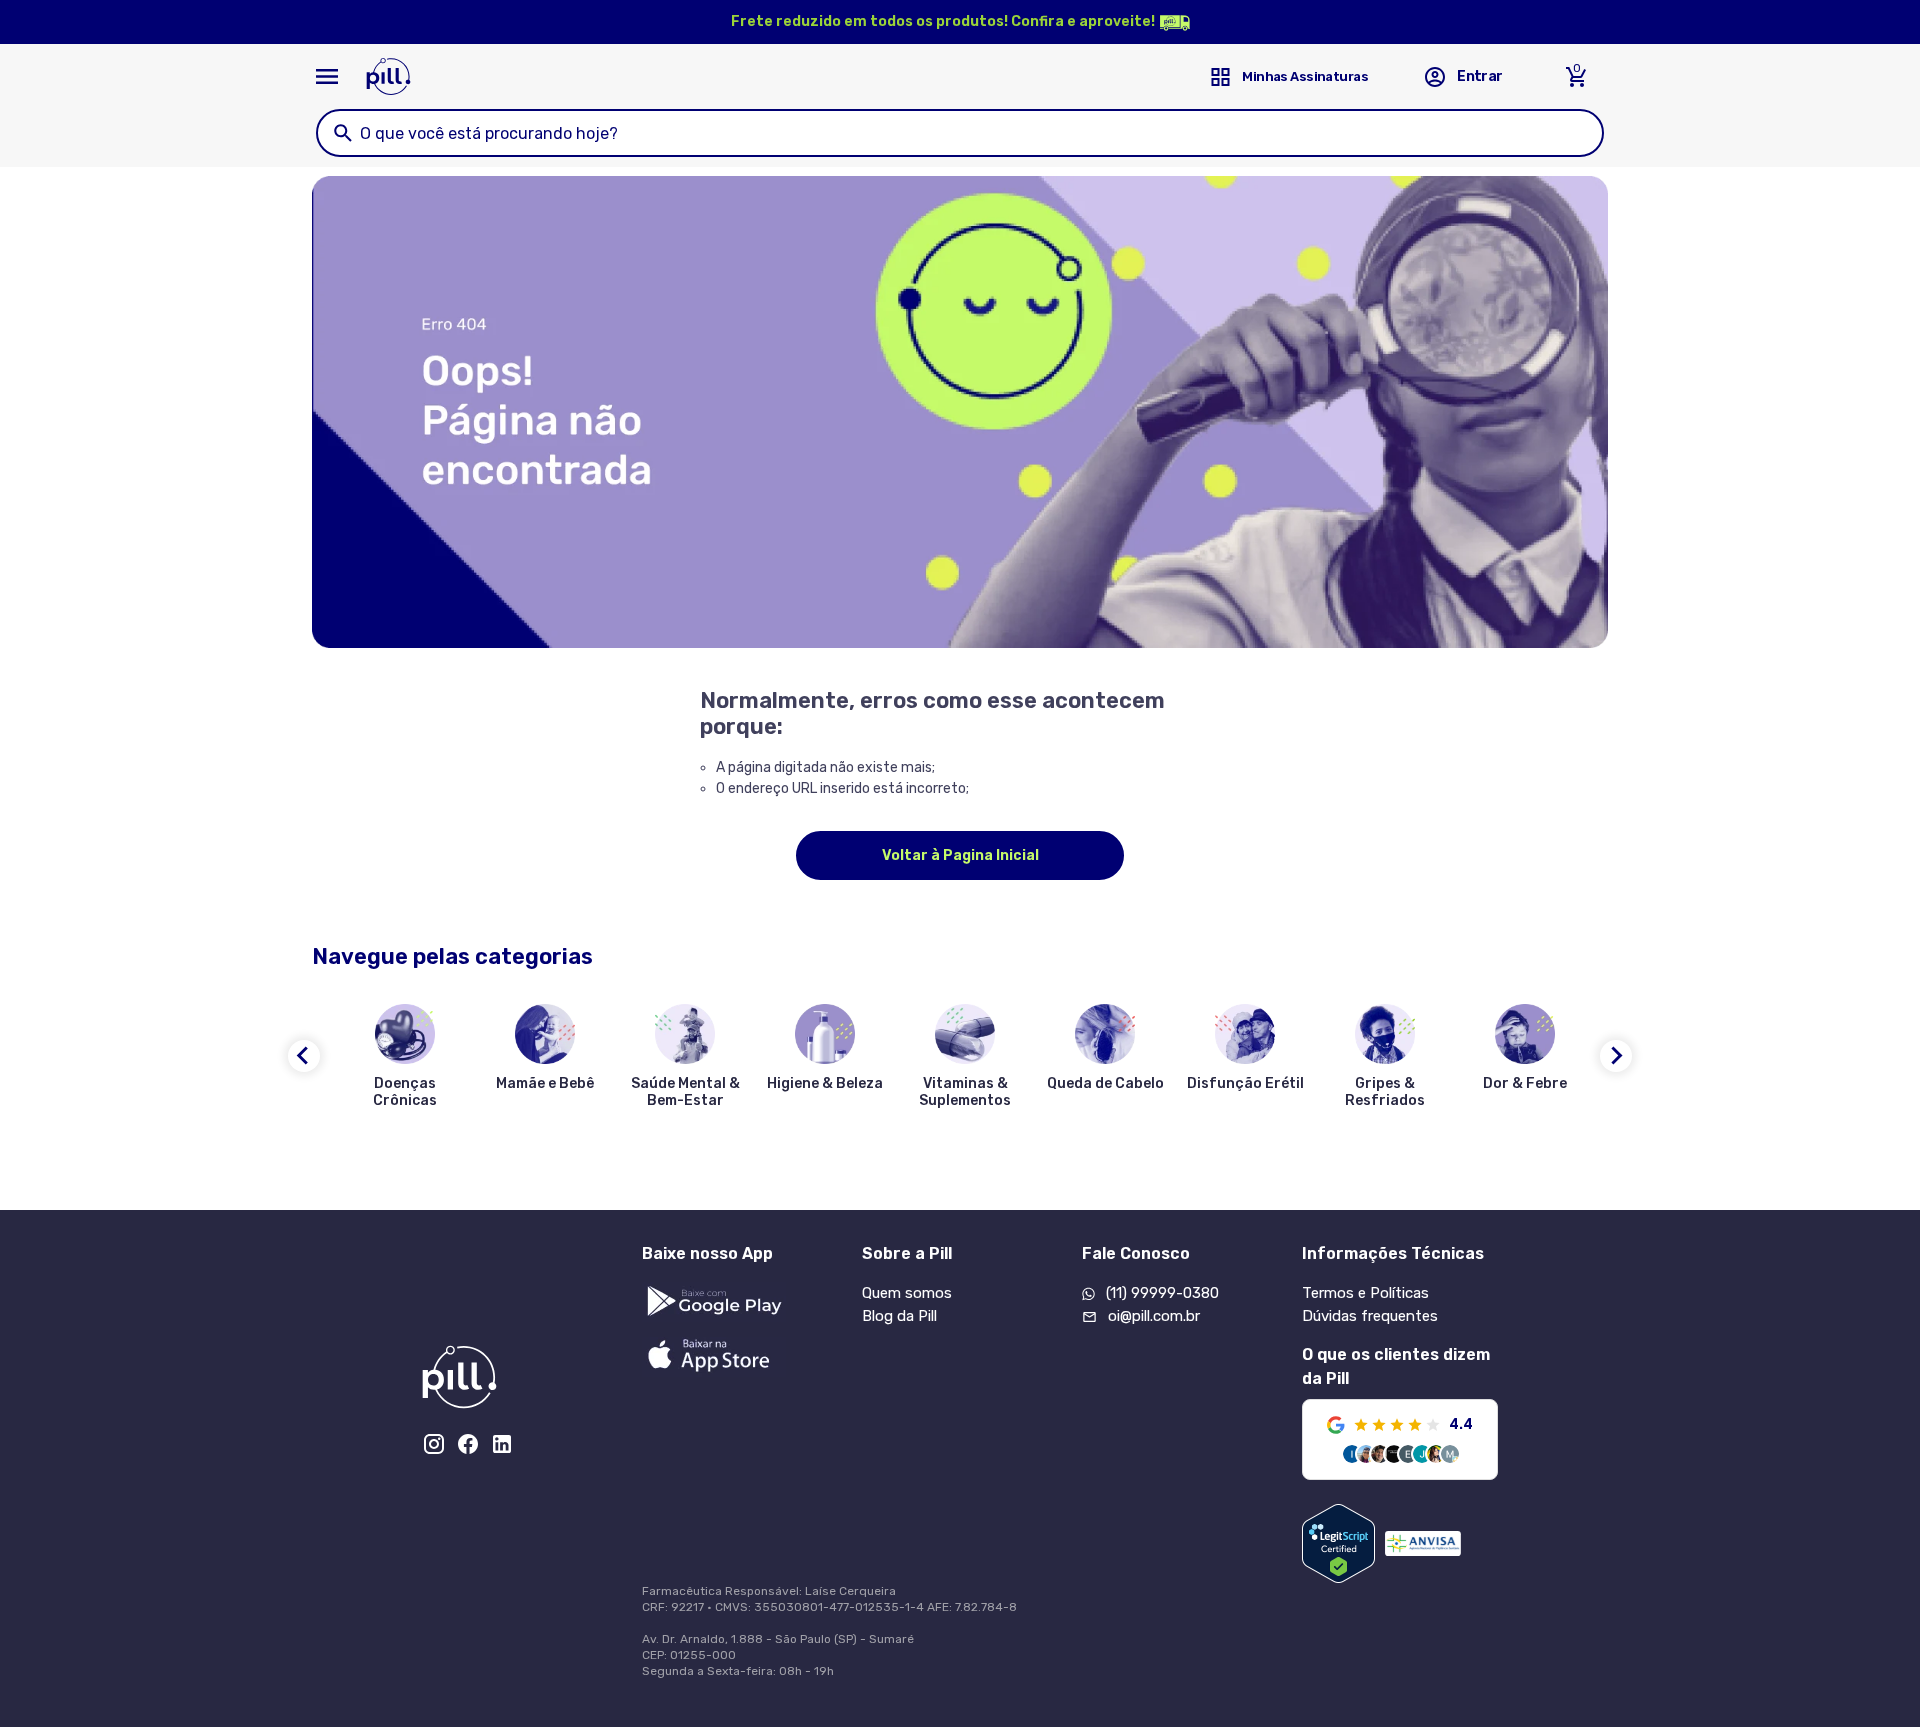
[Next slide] (1616, 1056)
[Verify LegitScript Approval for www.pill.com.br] (1338, 1543)
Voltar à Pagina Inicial (960, 855)
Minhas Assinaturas (1305, 76)
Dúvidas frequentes (1370, 1316)
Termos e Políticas (1365, 1293)
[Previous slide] (304, 1056)
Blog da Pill (899, 1316)
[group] (405, 1060)
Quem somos (907, 1293)
